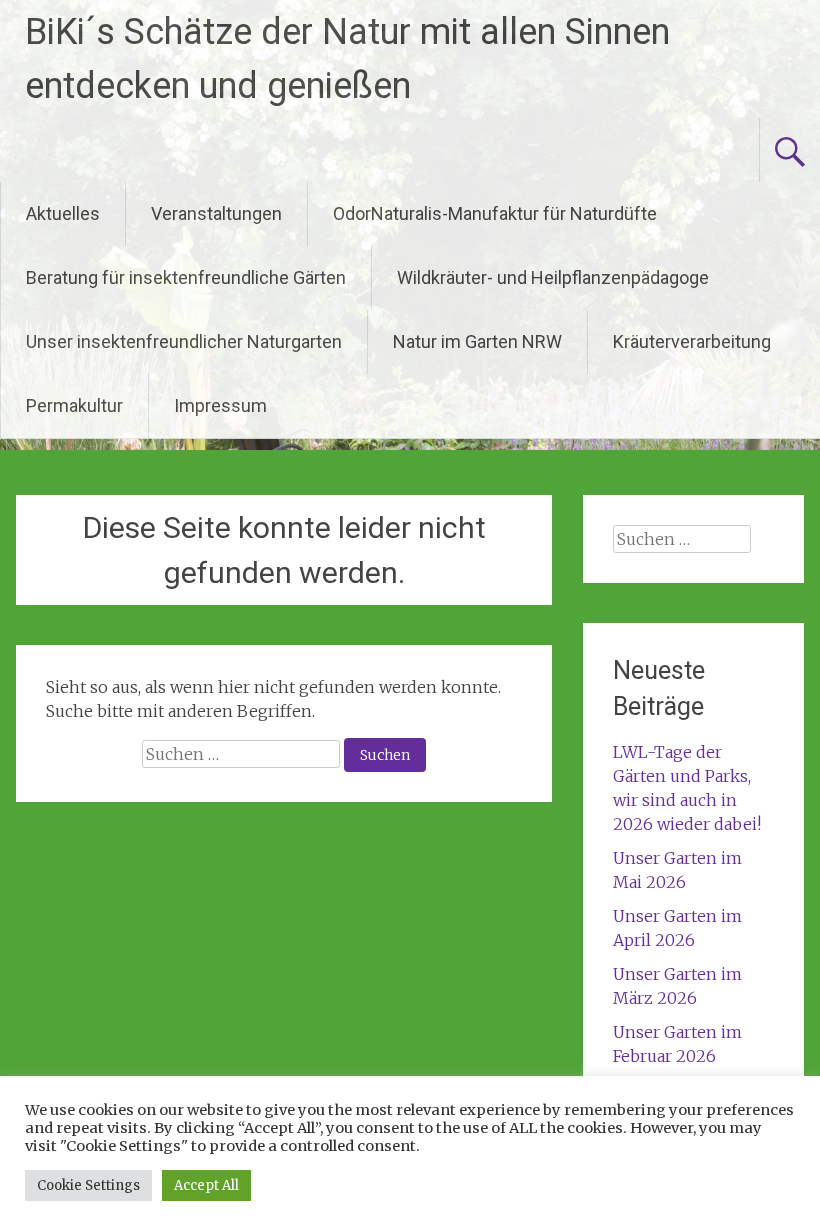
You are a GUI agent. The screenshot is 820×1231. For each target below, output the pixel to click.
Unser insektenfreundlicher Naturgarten (184, 341)
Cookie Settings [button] (88, 1185)
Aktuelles (63, 213)
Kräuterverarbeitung (692, 341)
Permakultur (74, 405)
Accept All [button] (206, 1185)
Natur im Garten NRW (477, 341)
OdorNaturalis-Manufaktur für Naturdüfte (495, 213)
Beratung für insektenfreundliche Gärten (186, 277)
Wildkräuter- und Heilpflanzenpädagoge (553, 277)
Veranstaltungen (216, 213)
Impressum (220, 405)
